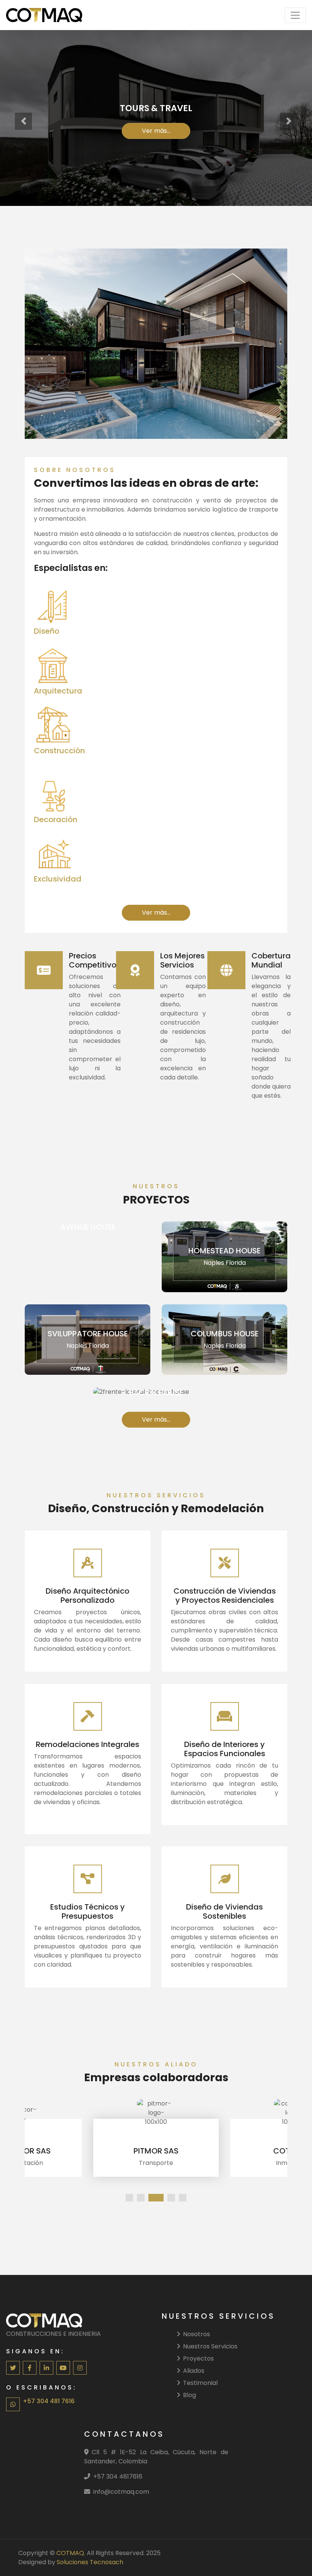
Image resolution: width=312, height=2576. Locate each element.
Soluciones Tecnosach (90, 2562)
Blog (189, 2395)
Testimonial (200, 2383)
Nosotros (197, 2334)
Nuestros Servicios (210, 2346)
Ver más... (156, 131)
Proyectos (198, 2358)
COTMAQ (70, 2553)
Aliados (194, 2371)
